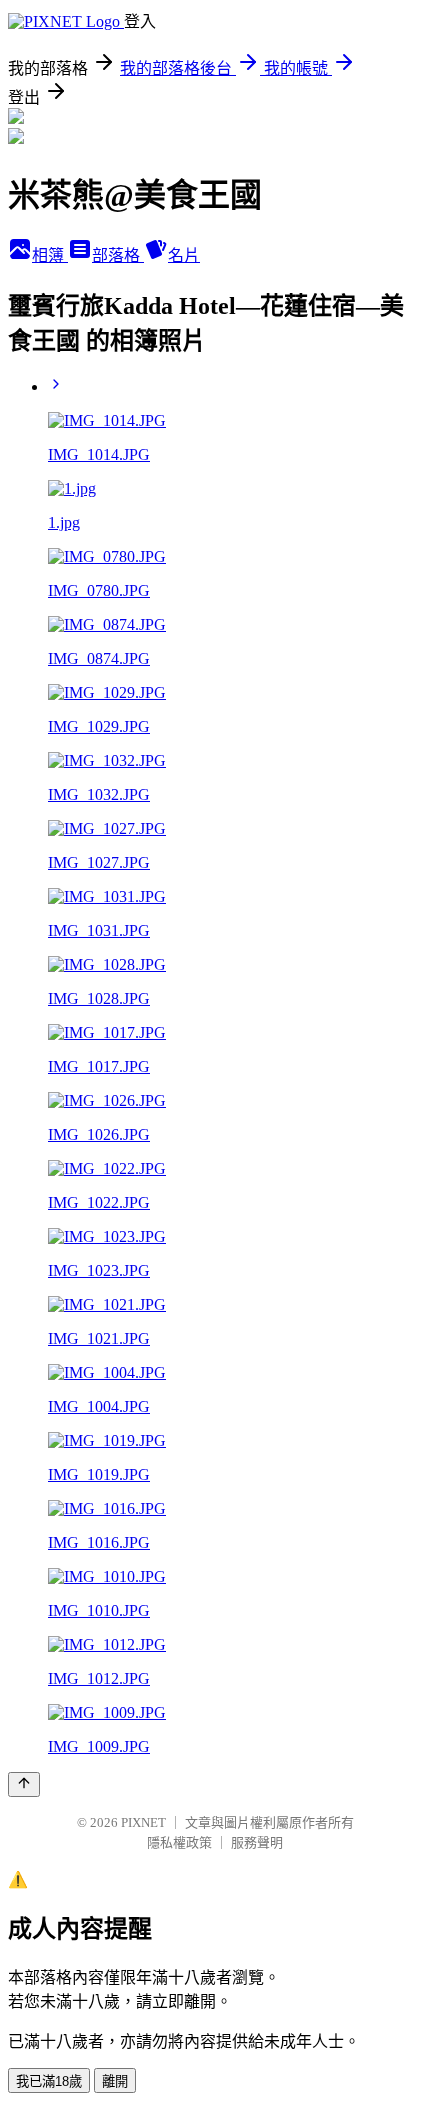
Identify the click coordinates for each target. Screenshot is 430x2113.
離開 (115, 2081)
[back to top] (24, 1784)
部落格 (118, 255)
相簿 (50, 255)
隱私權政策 (179, 1842)
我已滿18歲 (49, 2081)
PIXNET (143, 1822)
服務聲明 (257, 1842)
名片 (184, 255)
